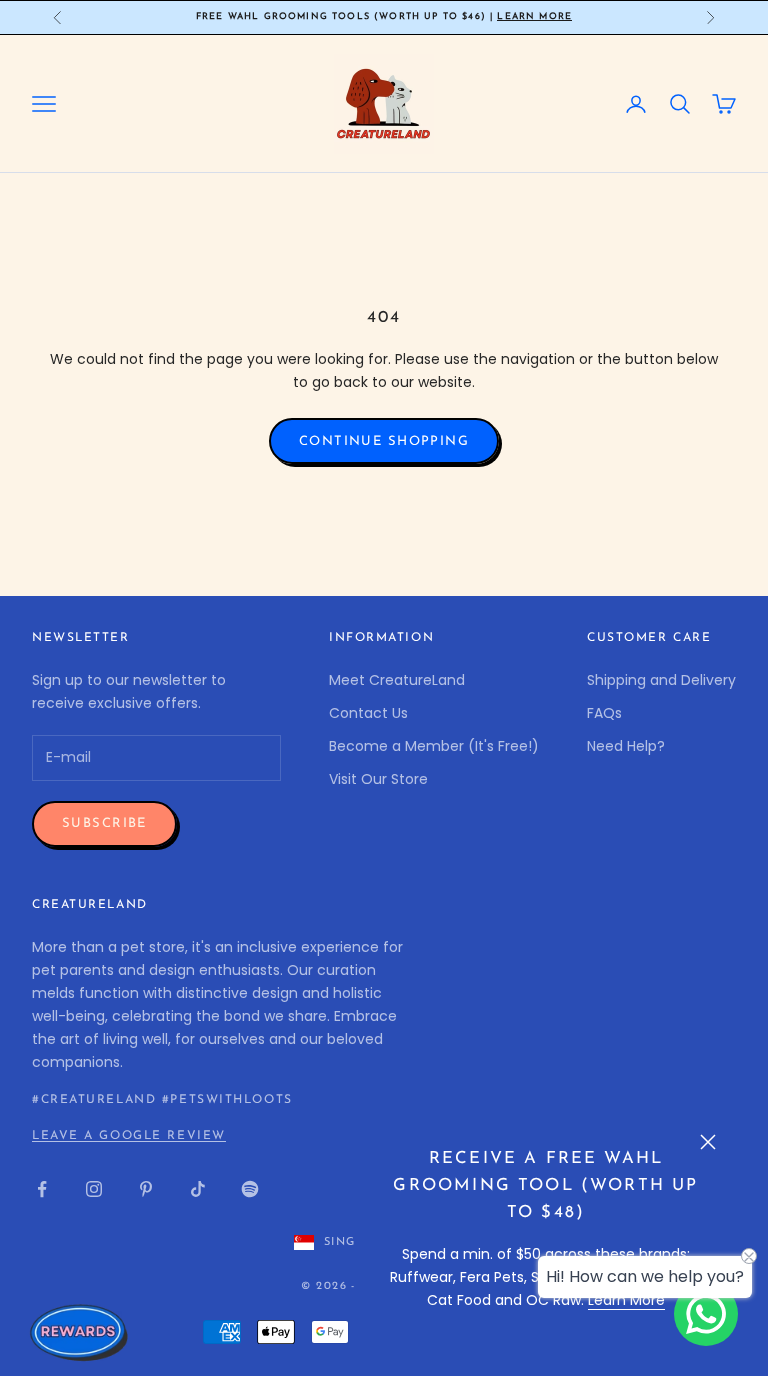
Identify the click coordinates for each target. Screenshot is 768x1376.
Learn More (534, 16)
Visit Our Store (378, 779)
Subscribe (104, 823)
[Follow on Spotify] (250, 1189)
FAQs (604, 713)
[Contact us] (706, 1314)
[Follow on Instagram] (94, 1189)
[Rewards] (80, 1332)
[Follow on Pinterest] (146, 1189)
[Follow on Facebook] (42, 1189)
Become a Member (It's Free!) (434, 746)
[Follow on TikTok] (198, 1189)
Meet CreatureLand (397, 680)
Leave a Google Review (129, 1136)
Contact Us (368, 713)
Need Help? (626, 746)
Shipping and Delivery (661, 680)
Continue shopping (384, 441)
